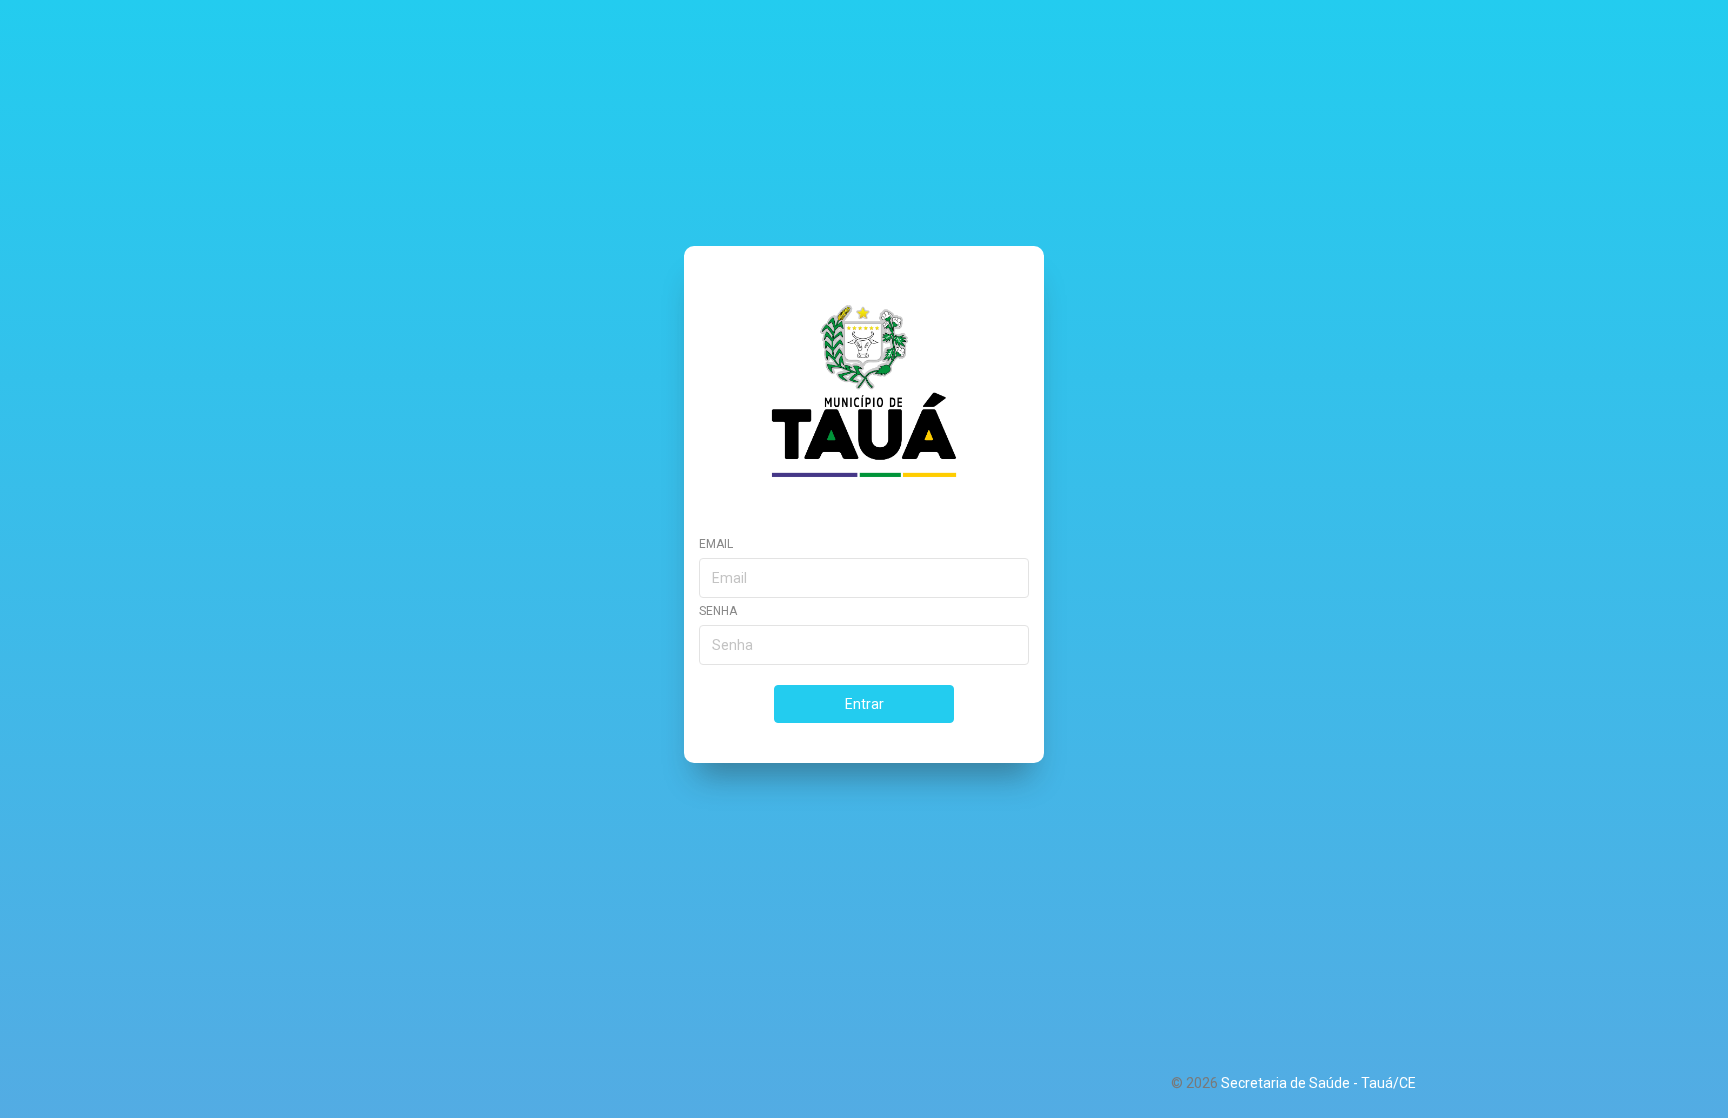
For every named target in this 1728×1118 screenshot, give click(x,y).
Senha (718, 611)
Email (716, 544)
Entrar (864, 704)
